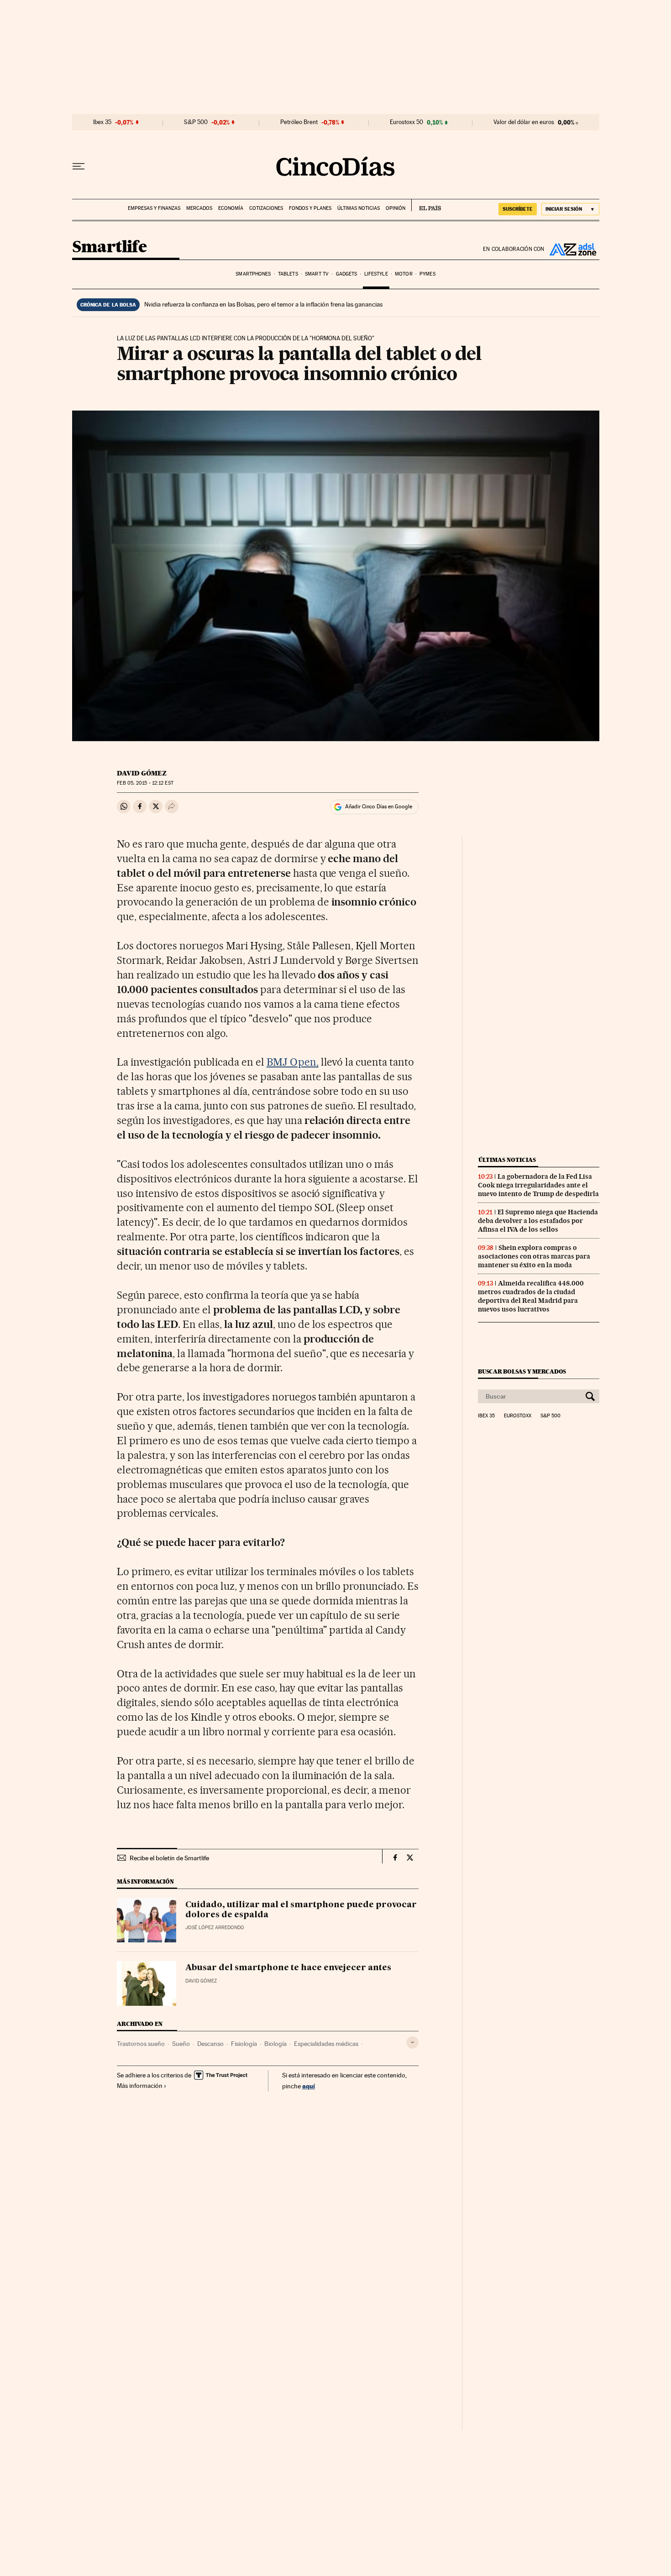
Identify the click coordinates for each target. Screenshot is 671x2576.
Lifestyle (376, 274)
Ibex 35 (102, 122)
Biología (275, 2044)
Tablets (288, 274)
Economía (231, 208)
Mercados (199, 208)
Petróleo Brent (299, 122)
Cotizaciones (266, 208)
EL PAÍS (426, 205)
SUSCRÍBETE (518, 209)
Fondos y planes (310, 208)
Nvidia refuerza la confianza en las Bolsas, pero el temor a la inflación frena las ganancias (263, 304)
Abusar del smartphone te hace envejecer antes (288, 1968)
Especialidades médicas (326, 2044)
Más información (140, 2086)
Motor (404, 274)
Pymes (427, 274)
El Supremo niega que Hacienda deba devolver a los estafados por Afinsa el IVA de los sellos (538, 1221)
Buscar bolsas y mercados (522, 1371)
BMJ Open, (293, 1062)
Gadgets (347, 274)
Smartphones (253, 274)
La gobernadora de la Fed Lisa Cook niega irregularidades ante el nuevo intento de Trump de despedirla (538, 1185)
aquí (309, 2086)
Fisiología (244, 2044)
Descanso (210, 2044)
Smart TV (317, 274)
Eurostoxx (518, 1416)
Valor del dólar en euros (524, 122)
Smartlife (110, 247)
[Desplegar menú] (79, 167)
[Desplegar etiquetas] (412, 2043)
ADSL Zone (572, 249)
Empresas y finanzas (154, 208)
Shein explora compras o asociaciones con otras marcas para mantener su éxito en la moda (534, 1256)
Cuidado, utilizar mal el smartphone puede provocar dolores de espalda (301, 1910)
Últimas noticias (359, 208)
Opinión (396, 208)
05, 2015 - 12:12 (145, 783)
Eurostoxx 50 (406, 122)
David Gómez (142, 773)
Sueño (181, 2044)
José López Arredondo (215, 1928)
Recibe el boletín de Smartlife (169, 1858)
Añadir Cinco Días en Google (379, 807)
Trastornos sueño (141, 2044)
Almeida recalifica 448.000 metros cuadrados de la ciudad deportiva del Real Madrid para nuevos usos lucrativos (531, 1296)
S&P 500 (196, 122)
